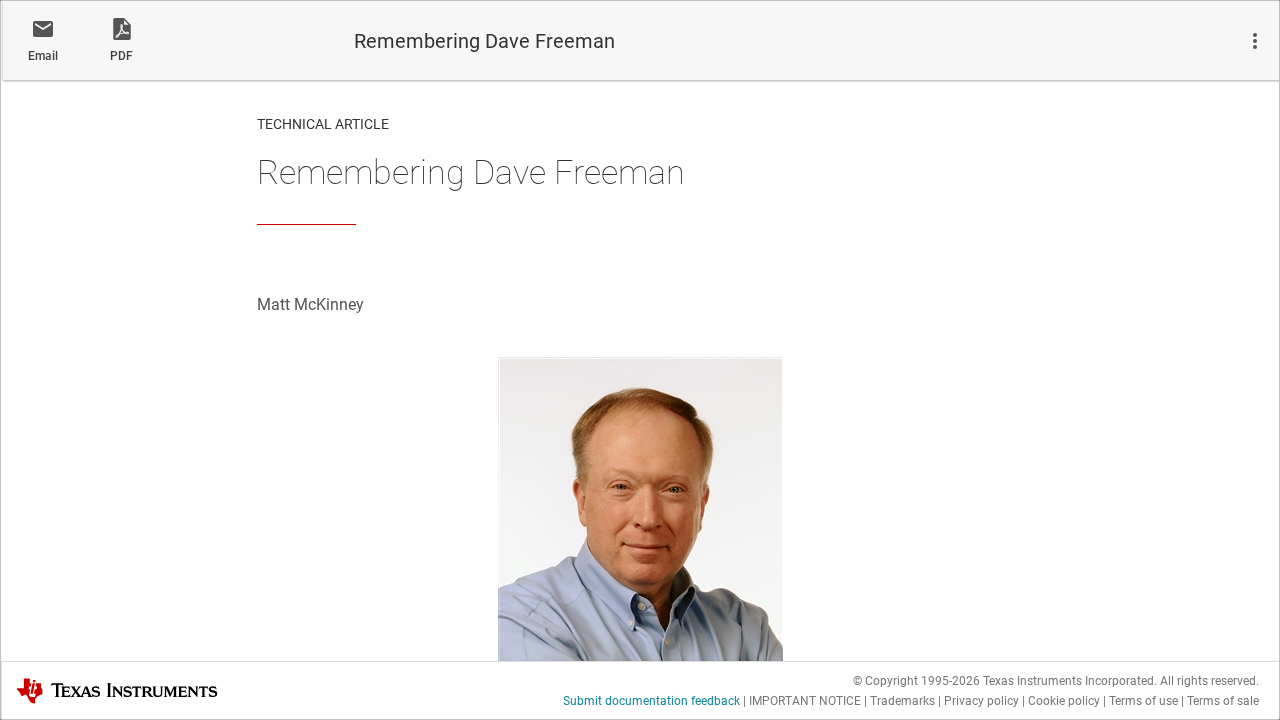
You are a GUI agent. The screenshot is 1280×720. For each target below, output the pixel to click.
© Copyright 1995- (916, 681)
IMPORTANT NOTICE (805, 701)
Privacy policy (981, 701)
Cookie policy (1064, 701)
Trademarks (902, 701)
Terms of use (1143, 701)
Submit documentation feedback (651, 701)
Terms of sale (1223, 701)
